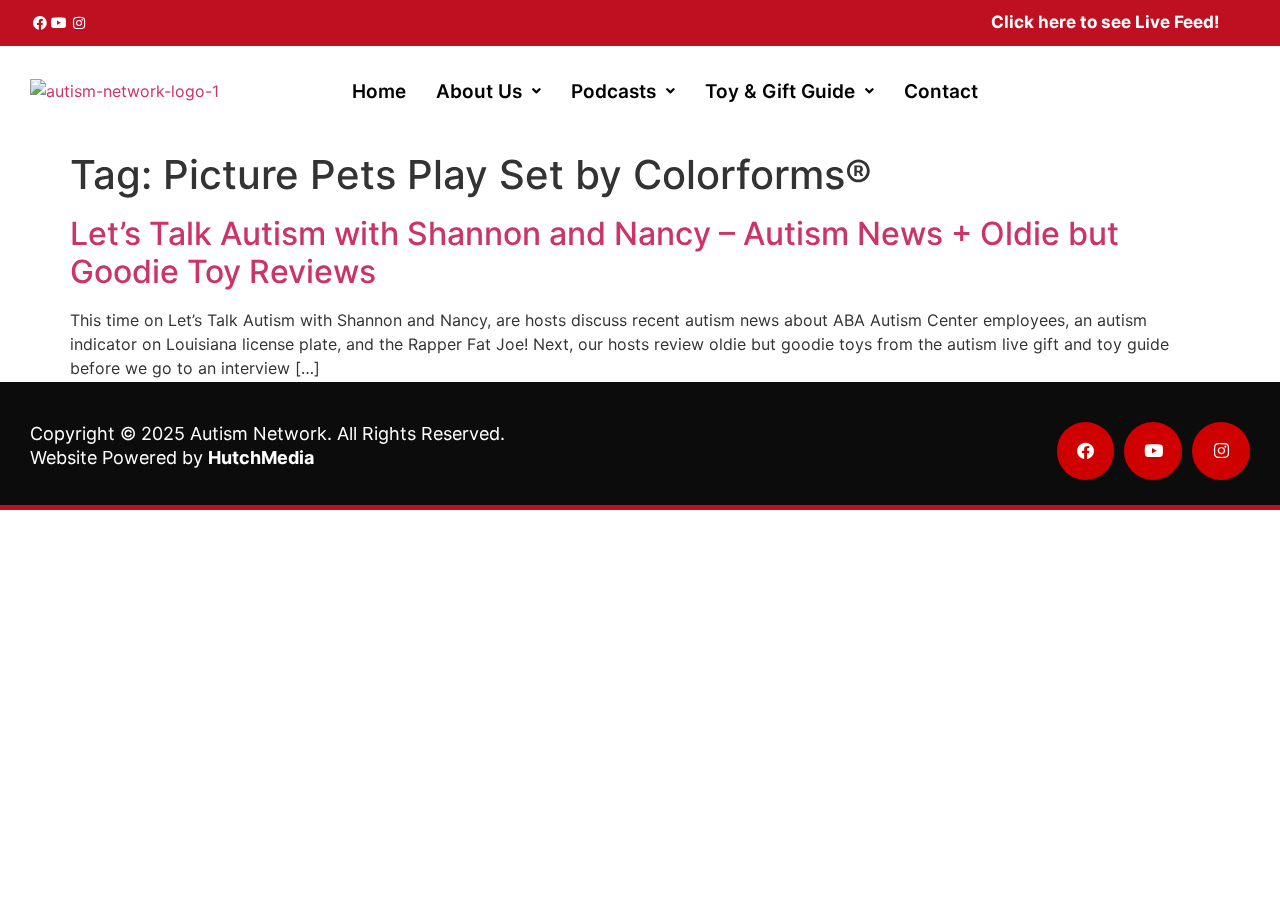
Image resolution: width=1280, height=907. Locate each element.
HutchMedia (261, 457)
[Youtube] (60, 23)
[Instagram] (79, 23)
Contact (941, 91)
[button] (488, 91)
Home (379, 91)
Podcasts (613, 91)
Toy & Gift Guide (780, 91)
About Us (479, 91)
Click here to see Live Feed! (1105, 22)
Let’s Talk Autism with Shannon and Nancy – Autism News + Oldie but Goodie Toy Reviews (594, 252)
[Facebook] (40, 23)
